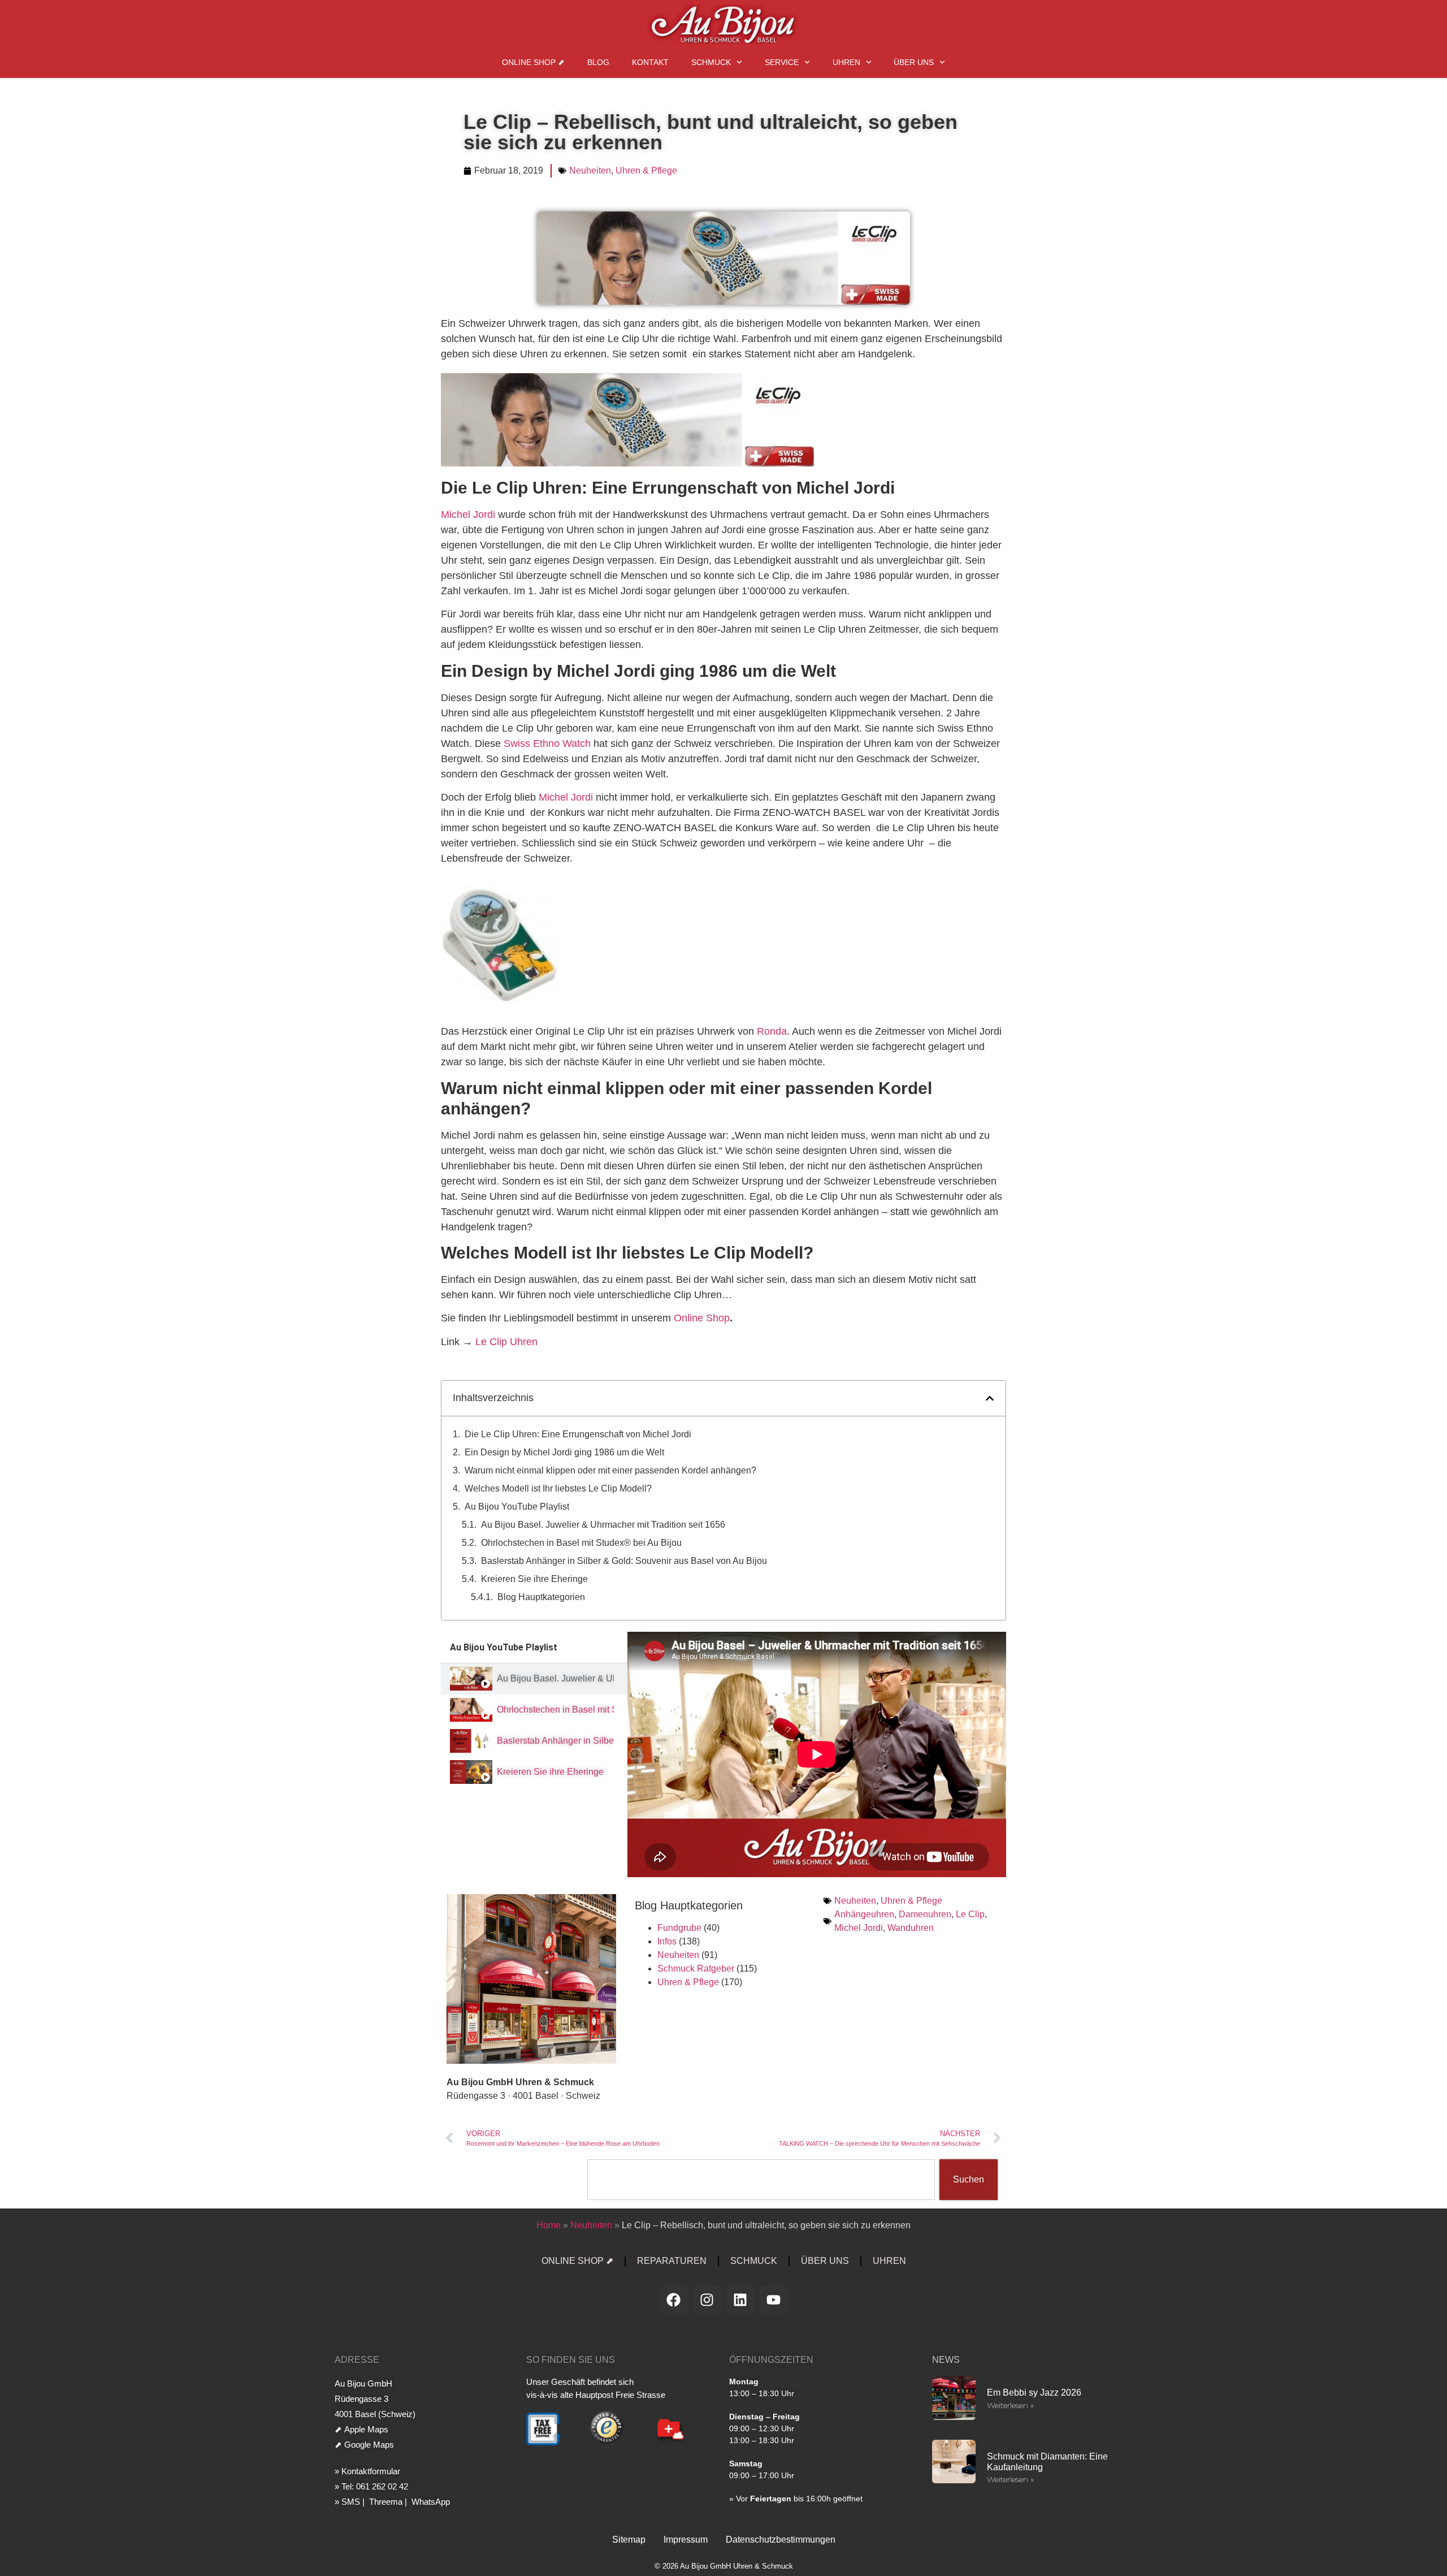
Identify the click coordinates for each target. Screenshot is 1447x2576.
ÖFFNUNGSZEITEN (771, 2360)
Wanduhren (911, 1928)
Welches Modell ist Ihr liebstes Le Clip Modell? (558, 1488)
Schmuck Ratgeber (696, 1968)
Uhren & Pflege (646, 170)
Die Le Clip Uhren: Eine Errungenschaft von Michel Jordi (578, 1434)
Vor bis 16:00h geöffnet (799, 2499)
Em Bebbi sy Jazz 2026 (1034, 2393)
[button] (990, 1398)
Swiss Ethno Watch (547, 744)
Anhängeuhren (864, 1914)
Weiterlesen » (1010, 2405)
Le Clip (970, 1914)
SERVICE (782, 62)
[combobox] (761, 2180)
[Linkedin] (740, 2300)
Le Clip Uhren (506, 1342)
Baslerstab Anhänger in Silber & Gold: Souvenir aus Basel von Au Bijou (624, 1561)
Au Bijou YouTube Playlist (517, 1507)
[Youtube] (774, 2300)
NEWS (946, 2360)
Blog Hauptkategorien (541, 1597)
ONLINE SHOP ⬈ (533, 62)
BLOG (598, 62)
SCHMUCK (711, 62)
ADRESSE (357, 2360)
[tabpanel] (817, 1754)
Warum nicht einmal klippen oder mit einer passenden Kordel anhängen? (610, 1470)
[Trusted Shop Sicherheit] (607, 2447)
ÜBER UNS (914, 62)
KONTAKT (650, 62)
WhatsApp (430, 2502)
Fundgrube (679, 1928)
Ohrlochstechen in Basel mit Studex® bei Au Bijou (581, 1543)
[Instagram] (707, 2300)
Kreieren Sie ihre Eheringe (534, 1579)
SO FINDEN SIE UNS (571, 2360)
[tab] (534, 1679)
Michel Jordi (468, 515)
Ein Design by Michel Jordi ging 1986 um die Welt (564, 1452)
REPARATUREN (672, 2261)
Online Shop (702, 1318)
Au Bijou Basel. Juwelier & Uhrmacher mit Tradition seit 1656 (603, 1525)
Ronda (772, 1031)
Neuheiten (590, 170)
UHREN (846, 62)
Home (549, 2225)
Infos (667, 1941)
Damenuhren (925, 1914)
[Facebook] (674, 2300)
